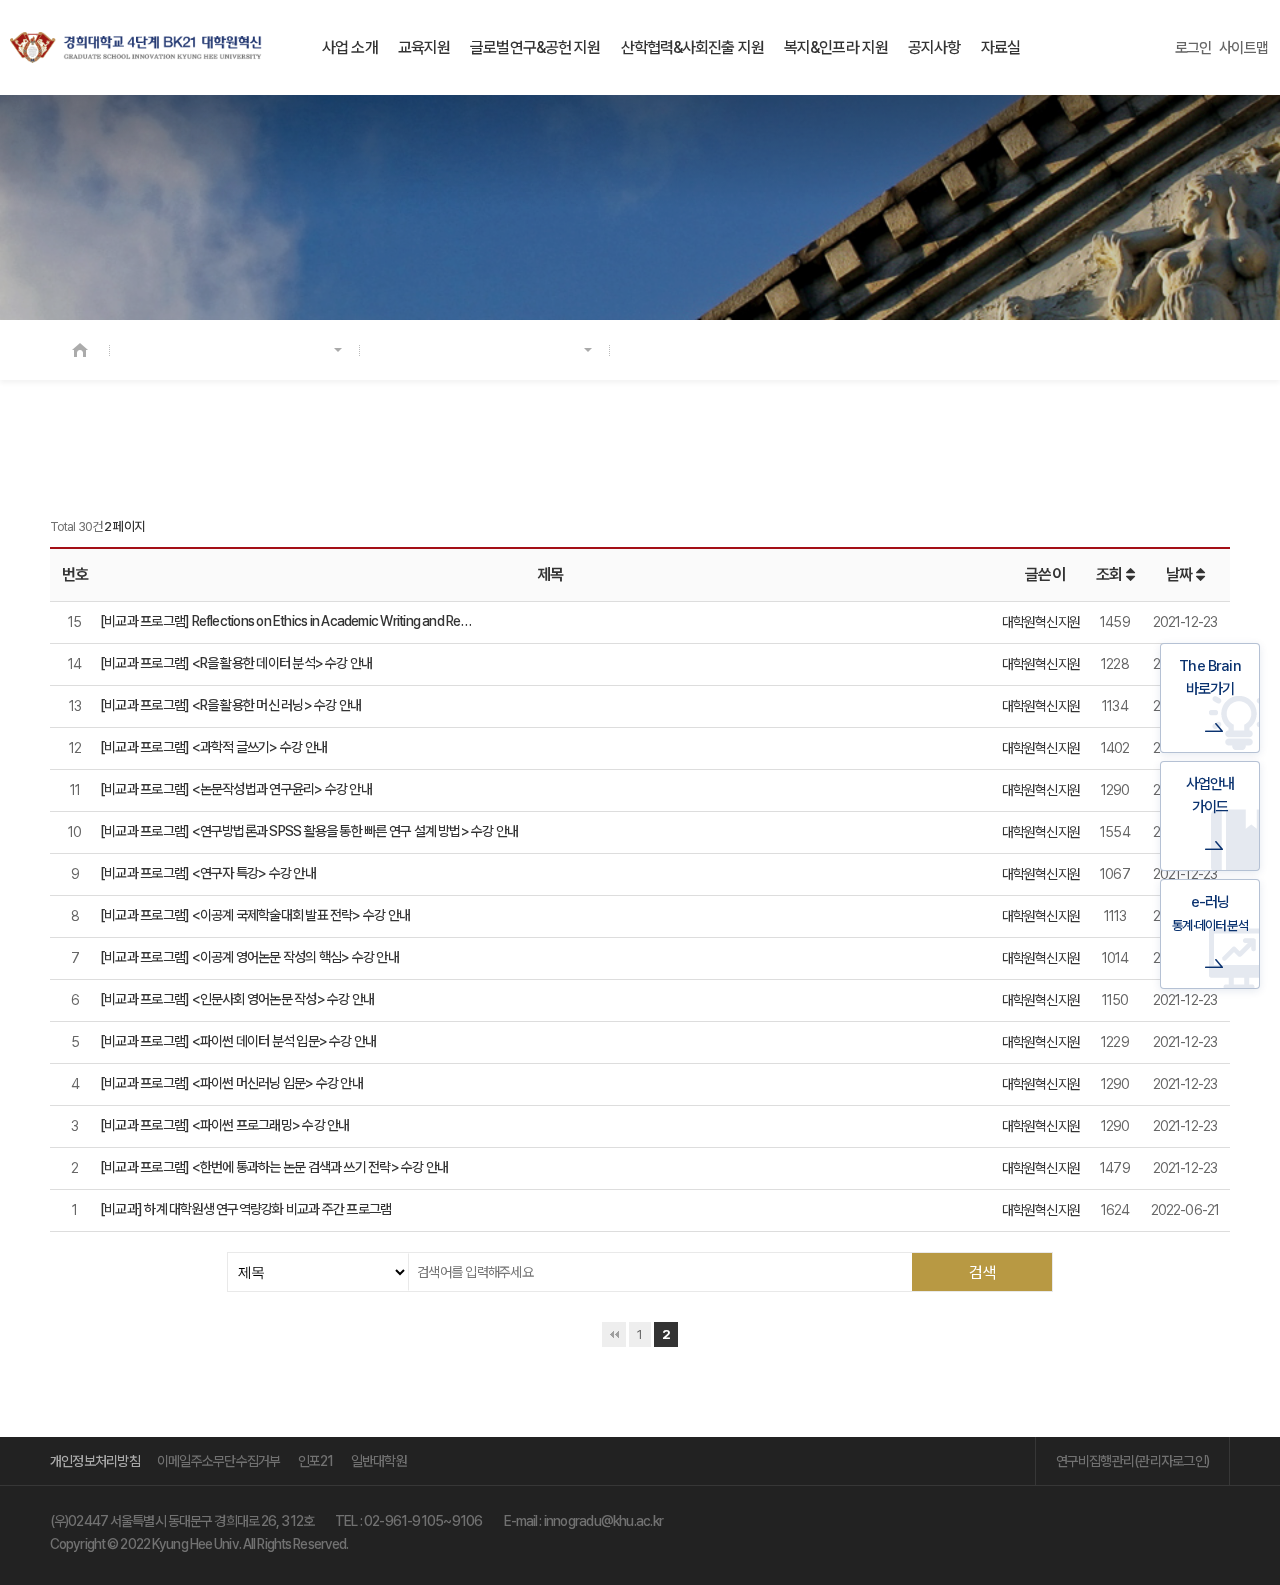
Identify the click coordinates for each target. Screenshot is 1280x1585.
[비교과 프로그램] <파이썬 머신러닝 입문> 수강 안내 (231, 1083)
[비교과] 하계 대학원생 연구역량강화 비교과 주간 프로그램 (245, 1209)
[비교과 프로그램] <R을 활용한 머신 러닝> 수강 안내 (230, 705)
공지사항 (934, 47)
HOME (80, 350)
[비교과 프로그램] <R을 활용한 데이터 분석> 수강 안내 (236, 663)
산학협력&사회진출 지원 (692, 47)
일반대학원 (379, 1461)
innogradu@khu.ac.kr (603, 1521)
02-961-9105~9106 (423, 1521)
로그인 (1193, 48)
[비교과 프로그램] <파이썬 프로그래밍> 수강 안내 (224, 1125)
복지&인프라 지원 (836, 47)
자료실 (1000, 47)
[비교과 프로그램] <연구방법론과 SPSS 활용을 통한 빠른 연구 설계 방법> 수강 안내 (309, 831)
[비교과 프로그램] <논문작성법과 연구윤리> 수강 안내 (236, 789)
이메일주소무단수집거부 (219, 1461)
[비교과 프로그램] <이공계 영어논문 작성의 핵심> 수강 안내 (249, 957)
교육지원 (424, 47)
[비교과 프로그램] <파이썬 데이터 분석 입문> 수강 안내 (238, 1041)
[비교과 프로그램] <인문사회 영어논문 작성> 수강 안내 (237, 999)
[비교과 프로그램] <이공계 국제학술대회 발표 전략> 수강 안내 (255, 915)
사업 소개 (350, 47)
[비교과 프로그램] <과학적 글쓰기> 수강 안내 (213, 747)
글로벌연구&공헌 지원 (535, 47)
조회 (1110, 574)
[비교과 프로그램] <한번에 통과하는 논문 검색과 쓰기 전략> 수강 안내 (274, 1167)
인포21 (316, 1461)
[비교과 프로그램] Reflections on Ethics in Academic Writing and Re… (285, 621)
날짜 (1180, 574)
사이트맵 (1243, 48)
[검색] (982, 1272)
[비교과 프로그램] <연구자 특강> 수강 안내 (208, 873)
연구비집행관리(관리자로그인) (1132, 1461)
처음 (614, 1334)
